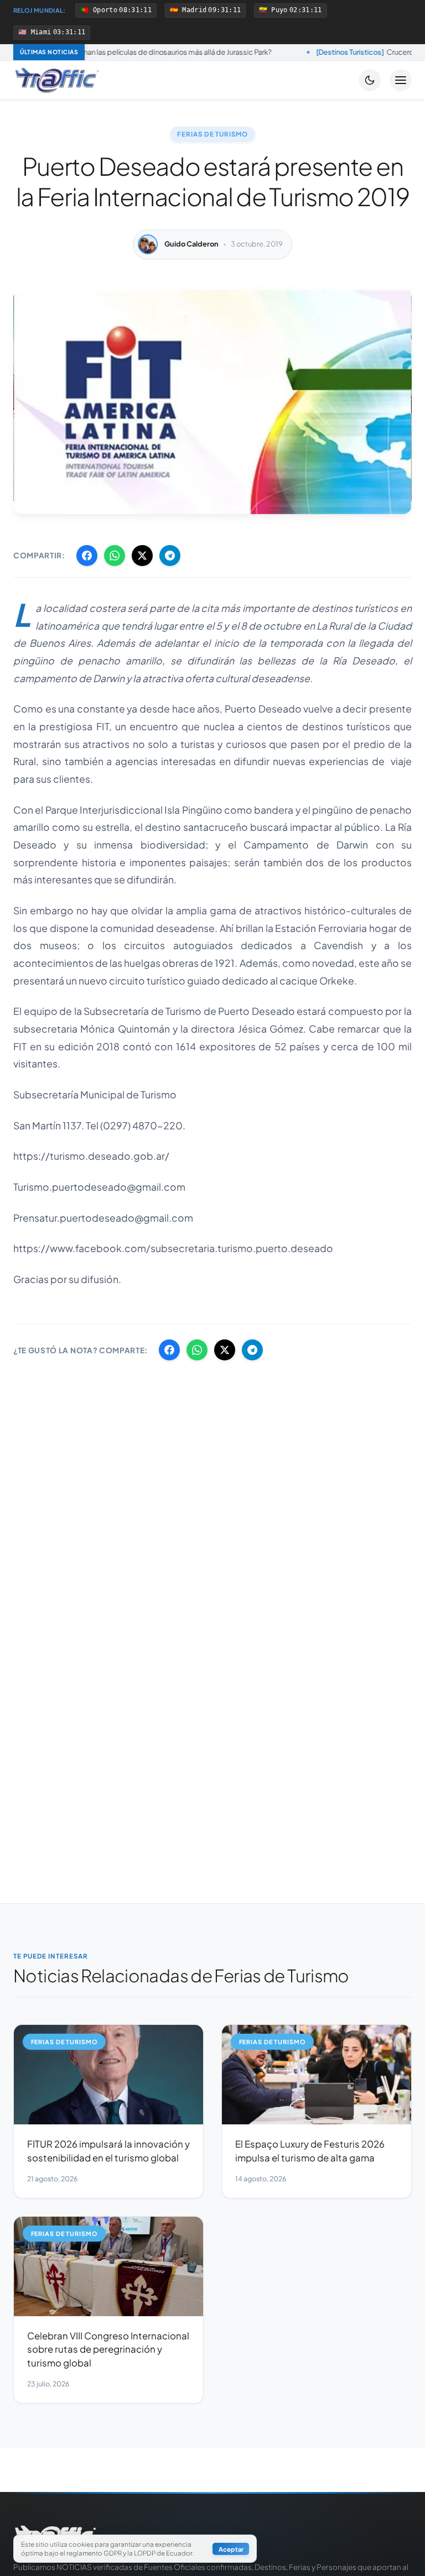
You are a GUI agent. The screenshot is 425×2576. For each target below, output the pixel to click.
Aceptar (231, 2549)
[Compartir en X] (142, 556)
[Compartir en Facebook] (87, 556)
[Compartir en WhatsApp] (115, 556)
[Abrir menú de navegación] (401, 80)
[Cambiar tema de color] (370, 80)
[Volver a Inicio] (57, 80)
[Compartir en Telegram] (170, 556)
